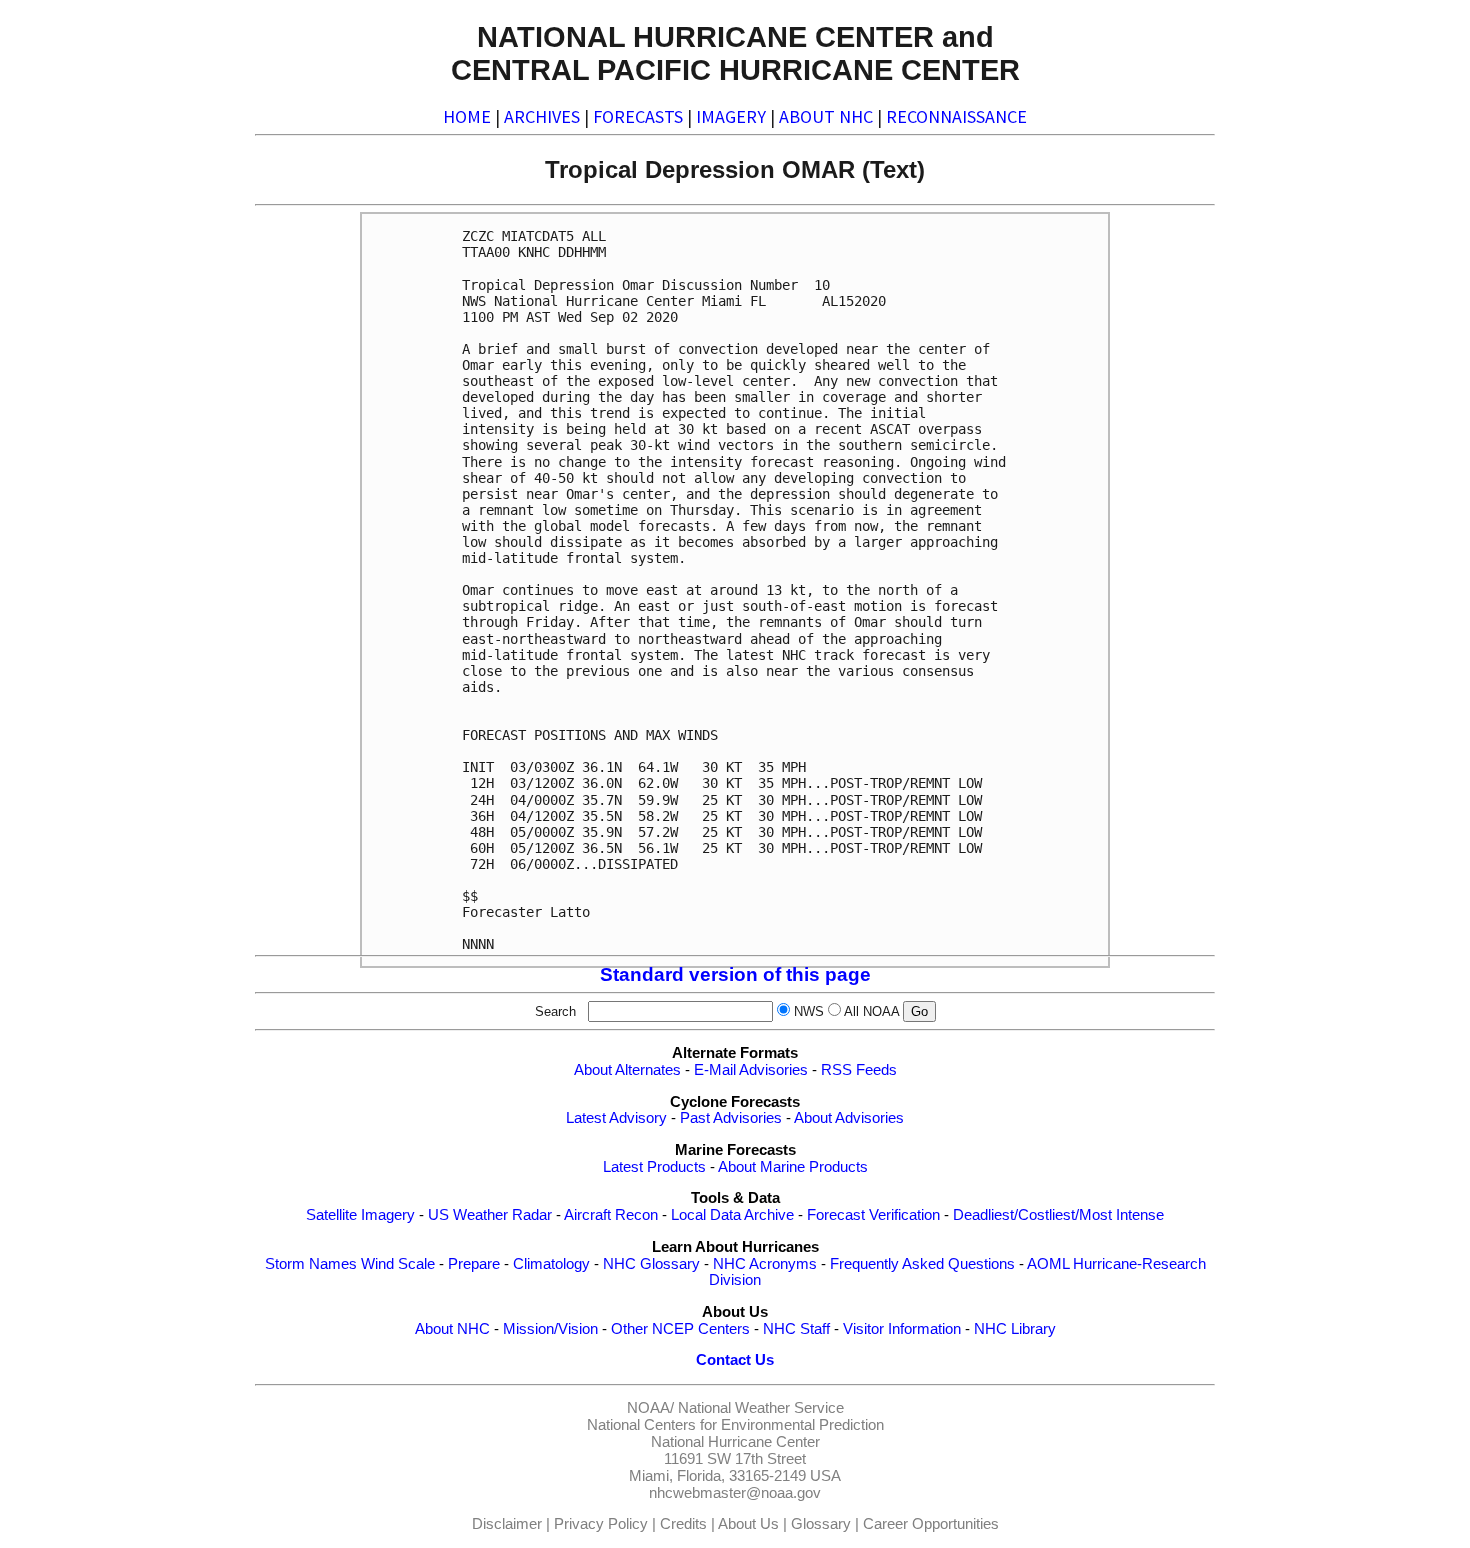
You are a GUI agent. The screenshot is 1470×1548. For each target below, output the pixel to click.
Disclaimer (507, 1524)
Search (559, 1011)
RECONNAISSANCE (956, 116)
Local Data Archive (732, 1215)
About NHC (452, 1329)
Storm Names (311, 1264)
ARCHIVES (542, 116)
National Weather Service (761, 1408)
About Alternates (627, 1070)
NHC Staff (796, 1329)
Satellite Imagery (360, 1215)
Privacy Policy (601, 1524)
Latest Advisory (616, 1118)
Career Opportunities (931, 1524)
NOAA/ (650, 1408)
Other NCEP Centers (680, 1329)
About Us (748, 1524)
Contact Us (735, 1360)
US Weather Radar (490, 1215)
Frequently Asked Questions (922, 1264)
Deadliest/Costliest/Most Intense (1058, 1215)
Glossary (821, 1524)
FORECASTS (638, 116)
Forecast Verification (873, 1215)
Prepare (474, 1264)
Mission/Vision (550, 1329)
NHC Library (1015, 1329)
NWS (809, 1011)
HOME (467, 116)
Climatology (551, 1264)
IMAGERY (731, 116)
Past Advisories (731, 1118)
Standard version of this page (735, 974)
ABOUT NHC (826, 116)
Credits (683, 1524)
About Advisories (849, 1118)
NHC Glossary (651, 1264)
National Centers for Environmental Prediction (735, 1425)
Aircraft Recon (611, 1215)
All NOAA (871, 1011)
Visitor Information (902, 1329)
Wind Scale (398, 1264)
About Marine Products (793, 1167)
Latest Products (654, 1167)
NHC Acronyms (765, 1264)
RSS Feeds (859, 1070)
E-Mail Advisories (751, 1070)
